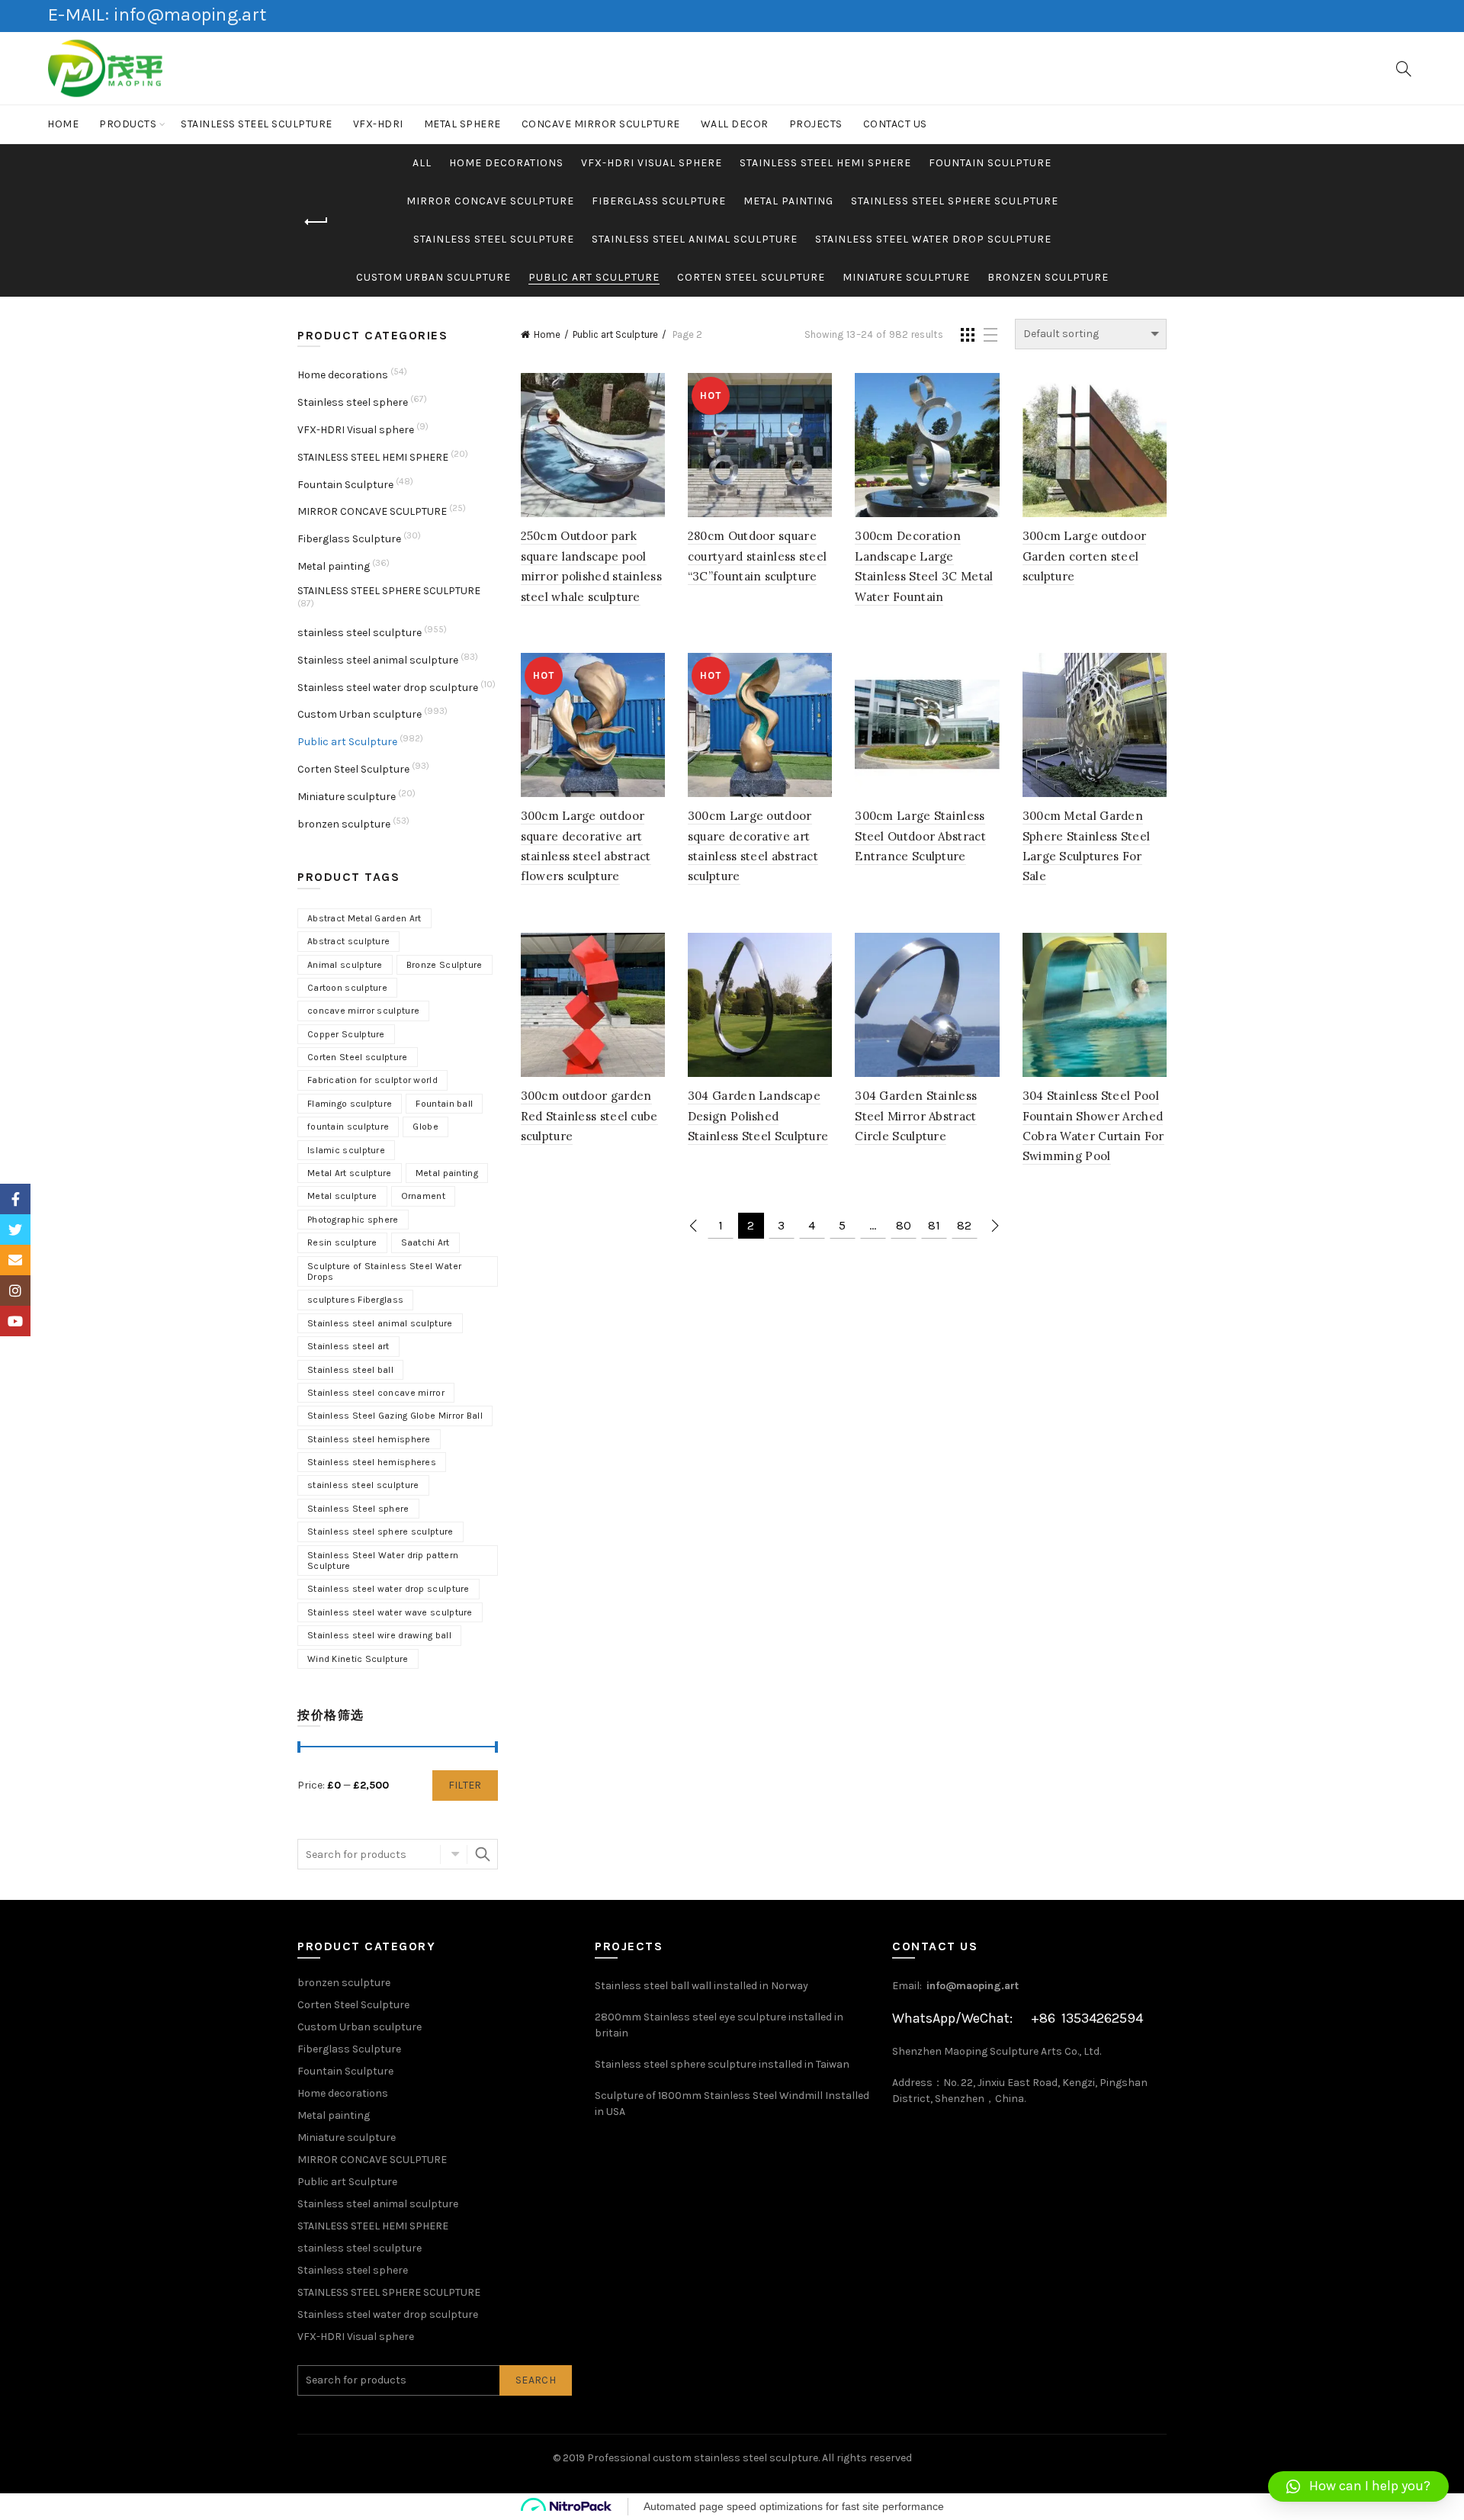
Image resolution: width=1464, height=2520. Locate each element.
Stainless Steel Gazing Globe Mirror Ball (395, 1416)
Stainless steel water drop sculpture (933, 239)
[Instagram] (15, 1291)
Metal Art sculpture (350, 1173)
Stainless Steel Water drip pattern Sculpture (383, 1561)
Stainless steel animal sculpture (695, 239)
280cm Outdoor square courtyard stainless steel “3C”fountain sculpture (758, 556)
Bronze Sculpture (445, 965)
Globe (425, 1127)
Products (128, 124)
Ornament (423, 1196)
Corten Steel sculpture (358, 1057)
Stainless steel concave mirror (376, 1393)
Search (483, 1854)
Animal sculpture (345, 965)
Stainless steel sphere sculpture (380, 1532)
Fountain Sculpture (990, 163)
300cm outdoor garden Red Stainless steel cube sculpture (589, 1116)
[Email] (15, 1260)
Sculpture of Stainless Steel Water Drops (384, 1271)
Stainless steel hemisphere (369, 1439)
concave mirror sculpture (363, 1011)
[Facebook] (15, 1199)
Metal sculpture (342, 1196)
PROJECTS (816, 124)
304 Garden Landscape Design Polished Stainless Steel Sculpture (758, 1116)
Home (63, 124)
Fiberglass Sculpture (659, 201)
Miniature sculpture (906, 277)
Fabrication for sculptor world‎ (372, 1080)
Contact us (895, 124)
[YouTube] (15, 1321)
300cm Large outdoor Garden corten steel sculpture (1085, 556)
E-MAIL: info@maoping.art (157, 14)
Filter (465, 1785)
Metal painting (788, 201)
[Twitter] (15, 1229)
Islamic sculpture (346, 1150)
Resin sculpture (342, 1242)
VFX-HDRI (378, 124)
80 (904, 1225)
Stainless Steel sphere (358, 1509)
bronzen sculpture (1048, 277)
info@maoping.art (973, 1986)
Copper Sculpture (346, 1034)
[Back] (316, 222)
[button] (1358, 2486)
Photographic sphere (353, 1220)
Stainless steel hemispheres (372, 1462)
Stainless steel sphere (353, 402)
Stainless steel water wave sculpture (390, 1612)
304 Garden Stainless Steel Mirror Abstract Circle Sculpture (916, 1116)
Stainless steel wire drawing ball (379, 1635)
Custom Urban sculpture (433, 277)
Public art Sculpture (594, 277)
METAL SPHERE (462, 124)
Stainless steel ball (350, 1370)
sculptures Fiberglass (355, 1300)
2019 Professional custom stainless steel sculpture (690, 2458)
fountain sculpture (348, 1127)
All (422, 163)
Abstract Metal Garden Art (364, 918)
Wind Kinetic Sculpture (358, 1659)
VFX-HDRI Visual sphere (652, 163)
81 (934, 1225)
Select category (454, 1854)
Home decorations (506, 163)
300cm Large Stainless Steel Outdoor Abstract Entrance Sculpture (920, 836)
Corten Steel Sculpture (751, 277)
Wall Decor (735, 124)
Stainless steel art (348, 1346)
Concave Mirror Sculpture (601, 124)
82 (964, 1225)
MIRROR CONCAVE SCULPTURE (490, 201)
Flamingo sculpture (350, 1104)
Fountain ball (444, 1104)
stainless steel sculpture (257, 124)
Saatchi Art (425, 1242)
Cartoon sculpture (347, 988)
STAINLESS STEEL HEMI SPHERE (825, 163)
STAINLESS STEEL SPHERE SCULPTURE (955, 201)
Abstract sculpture (348, 941)
